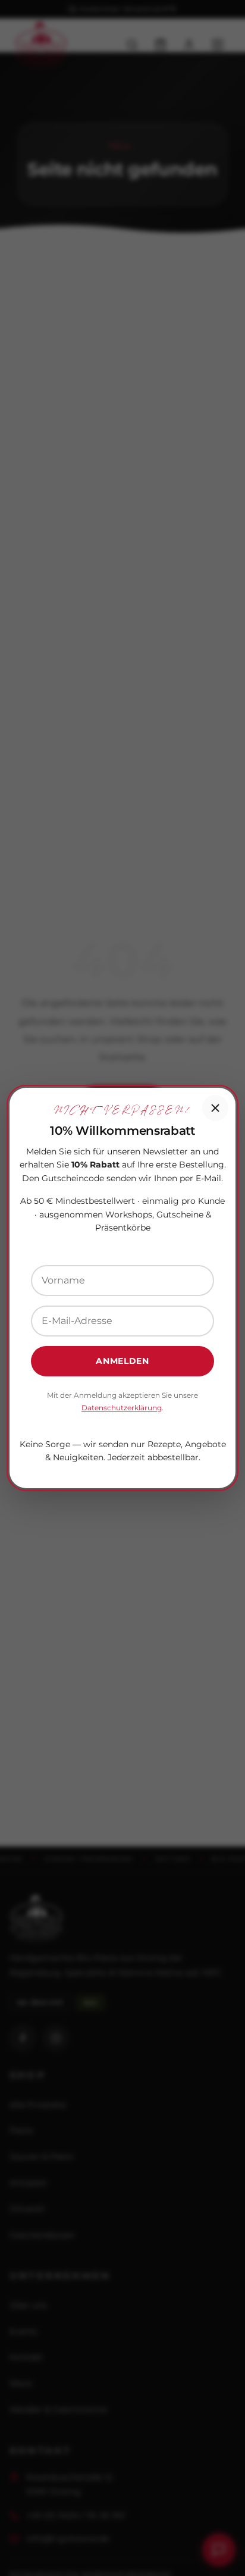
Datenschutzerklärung (122, 1408)
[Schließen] (215, 1108)
